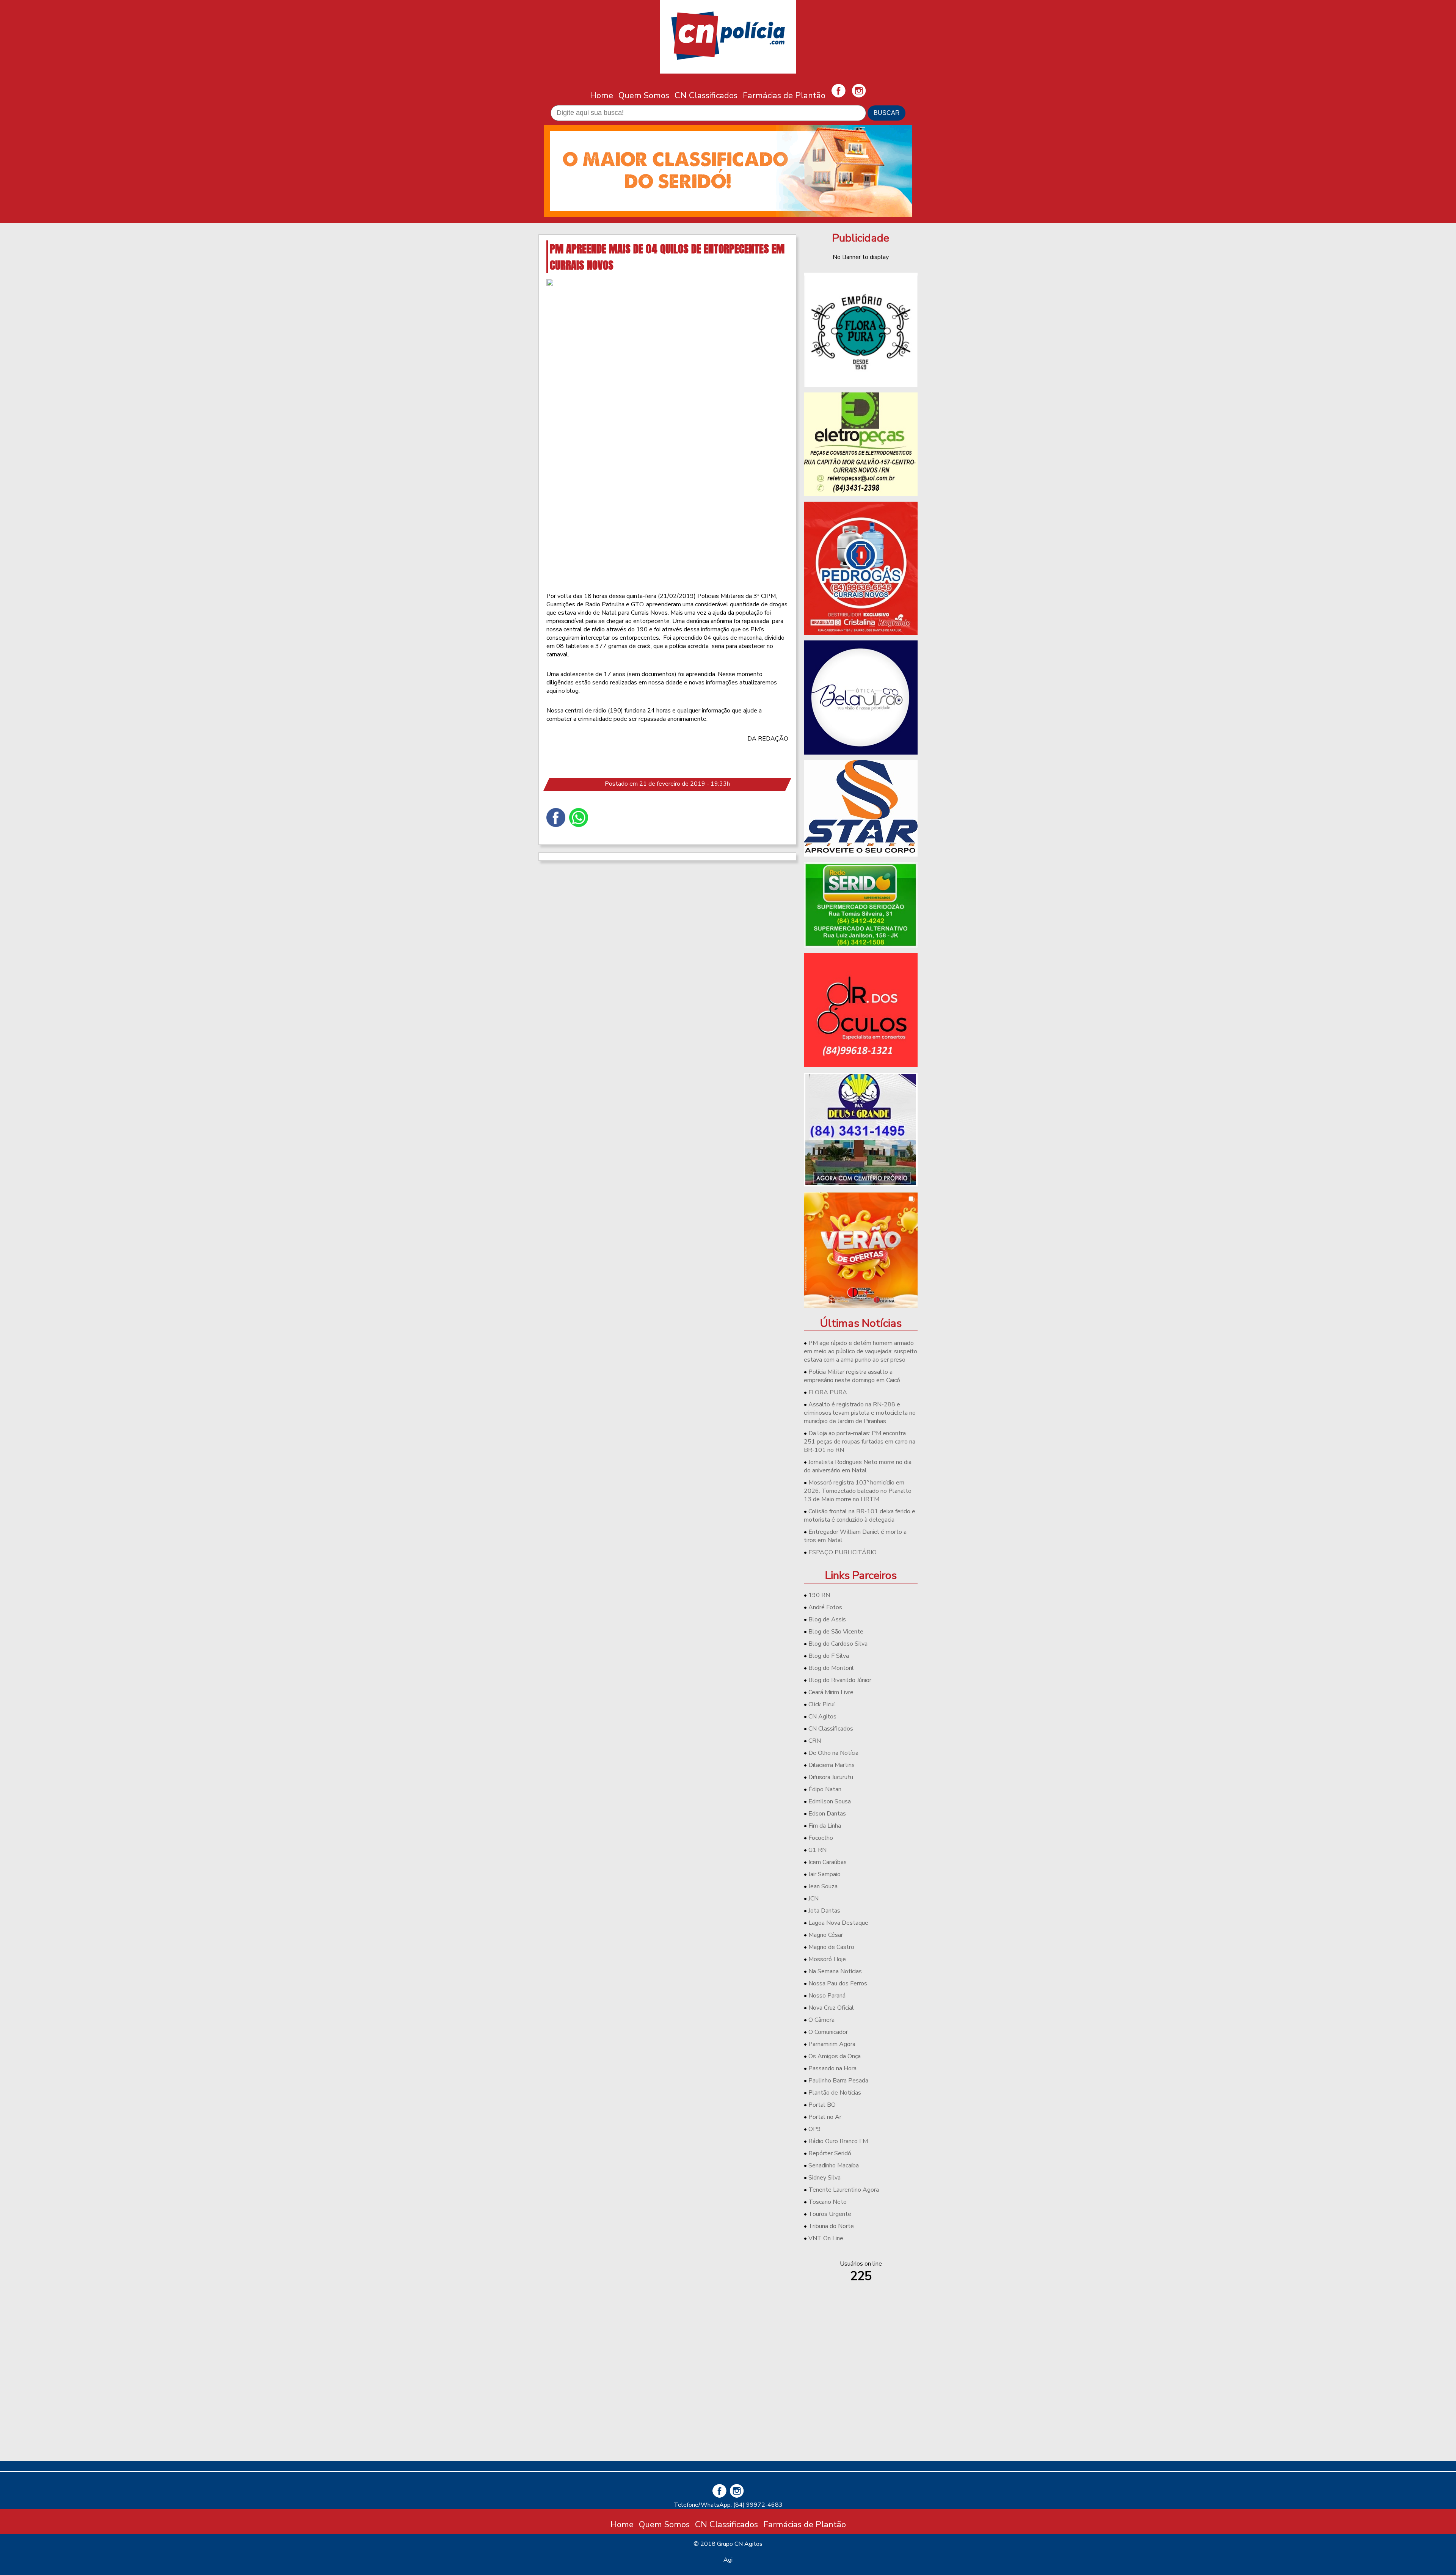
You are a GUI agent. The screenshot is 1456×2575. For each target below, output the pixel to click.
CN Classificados (706, 95)
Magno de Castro (831, 1947)
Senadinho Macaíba (834, 2165)
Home (602, 95)
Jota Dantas (824, 1911)
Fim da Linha (825, 1826)
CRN (815, 1741)
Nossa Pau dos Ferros (838, 1983)
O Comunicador (828, 2032)
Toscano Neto (828, 2202)
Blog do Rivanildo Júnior (840, 1680)
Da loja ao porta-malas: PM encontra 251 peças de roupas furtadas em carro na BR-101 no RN (860, 1442)
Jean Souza (823, 1886)
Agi (728, 2560)
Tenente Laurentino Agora (844, 2190)
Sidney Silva (824, 2178)
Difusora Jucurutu (831, 1777)
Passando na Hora (832, 2068)
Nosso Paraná (827, 1996)
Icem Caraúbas (828, 1862)
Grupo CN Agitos (740, 2544)
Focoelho (821, 1838)
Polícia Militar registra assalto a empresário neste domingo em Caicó (852, 1376)
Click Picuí (821, 1704)
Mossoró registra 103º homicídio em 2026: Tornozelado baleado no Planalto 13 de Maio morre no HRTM (858, 1491)
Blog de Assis (827, 1619)
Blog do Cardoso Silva (838, 1644)
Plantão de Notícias (835, 2093)
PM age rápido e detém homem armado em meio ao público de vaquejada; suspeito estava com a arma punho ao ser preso (861, 1351)
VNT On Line (826, 2238)
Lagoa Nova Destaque (838, 1923)
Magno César (826, 1935)
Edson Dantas (827, 1814)
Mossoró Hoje (827, 1959)
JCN (814, 1899)
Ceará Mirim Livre (831, 1692)
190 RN (819, 1595)
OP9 (815, 2129)
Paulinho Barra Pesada (838, 2081)
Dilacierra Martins (832, 1765)
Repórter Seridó (830, 2153)
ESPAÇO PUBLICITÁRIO (843, 1552)
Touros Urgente (830, 2214)
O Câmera (821, 2020)
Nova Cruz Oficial (831, 2008)
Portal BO (822, 2105)
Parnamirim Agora (832, 2044)
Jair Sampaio (824, 1874)
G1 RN (817, 1850)
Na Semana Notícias (835, 1971)
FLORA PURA (828, 1392)
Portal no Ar (825, 2117)
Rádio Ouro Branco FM (838, 2141)
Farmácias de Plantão (784, 95)
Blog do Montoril (831, 1668)
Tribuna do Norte (831, 2226)
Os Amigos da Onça (835, 2056)
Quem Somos (644, 95)
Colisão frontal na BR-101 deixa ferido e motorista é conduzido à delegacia (860, 1516)
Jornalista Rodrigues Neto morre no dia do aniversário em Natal (858, 1466)
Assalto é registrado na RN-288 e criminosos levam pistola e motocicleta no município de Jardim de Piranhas (860, 1413)
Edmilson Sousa (830, 1801)
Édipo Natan (825, 1789)
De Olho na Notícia (833, 1753)
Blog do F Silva (829, 1656)
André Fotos (825, 1607)
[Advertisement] (861, 2402)
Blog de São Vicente (836, 1632)
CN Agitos (822, 1717)
